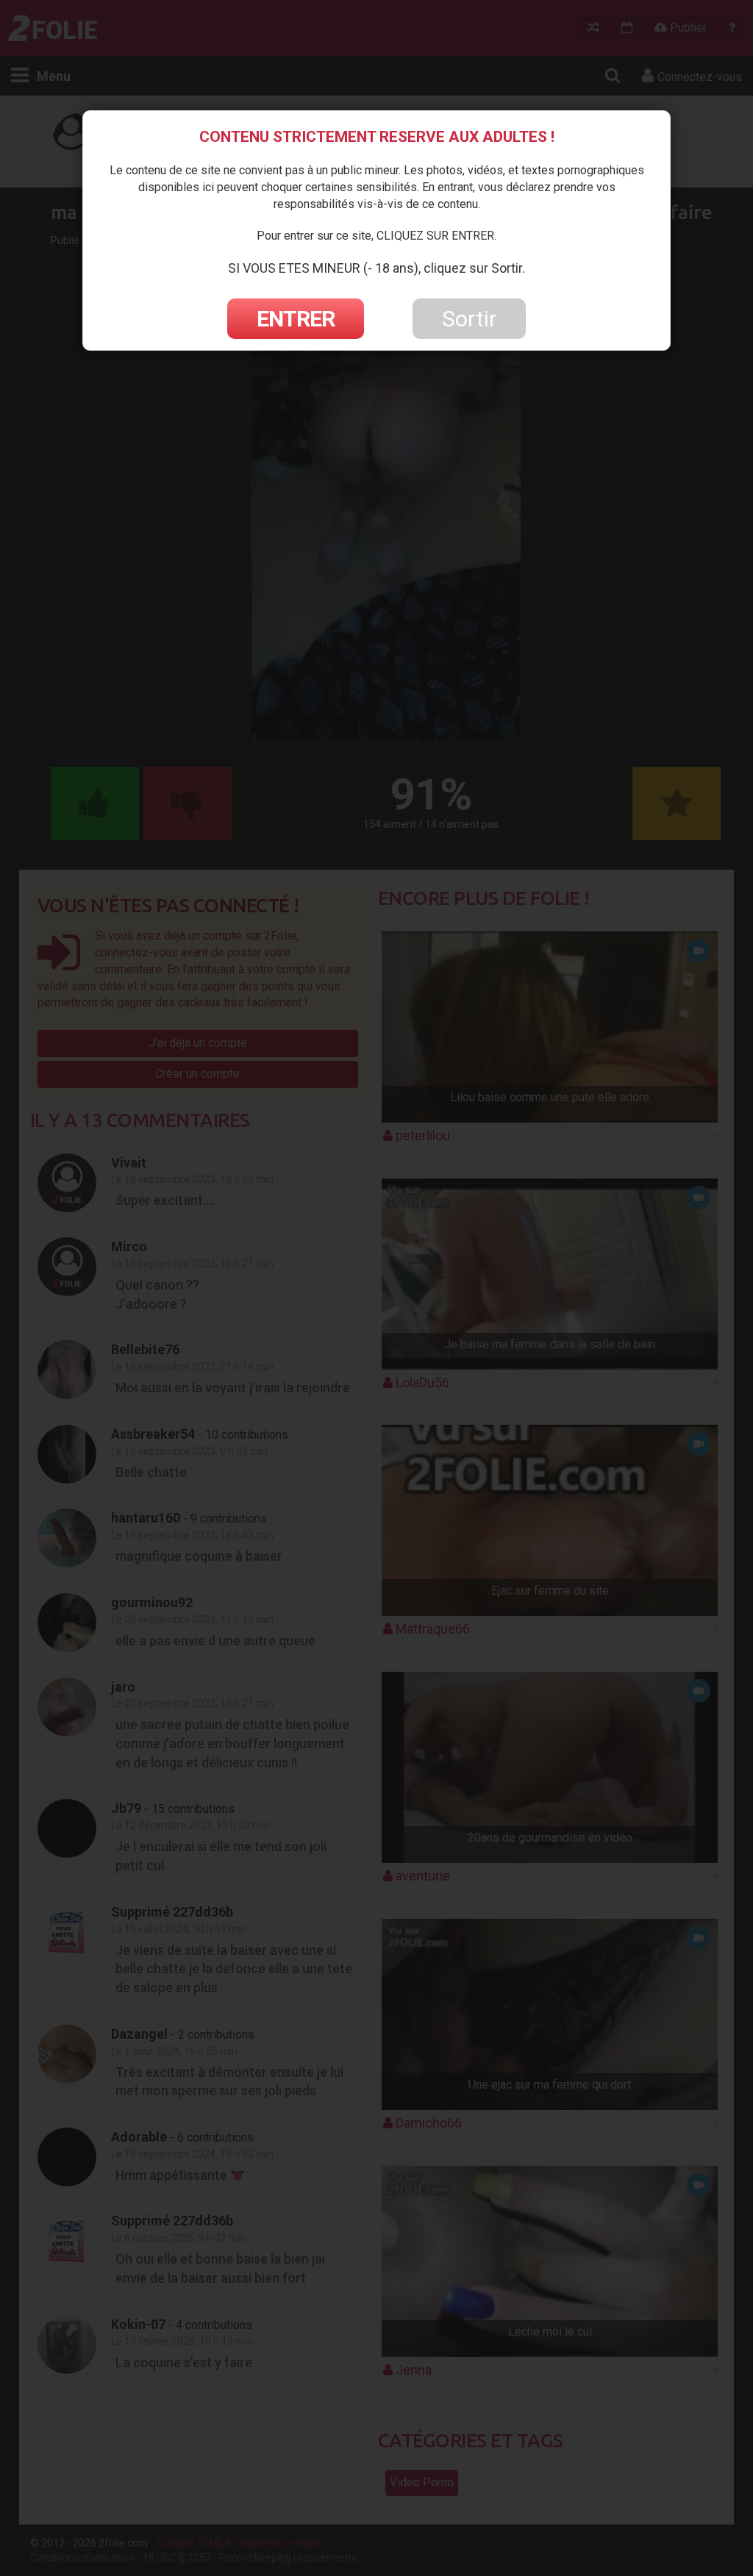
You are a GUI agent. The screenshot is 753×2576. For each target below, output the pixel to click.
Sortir (469, 319)
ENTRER (296, 319)
